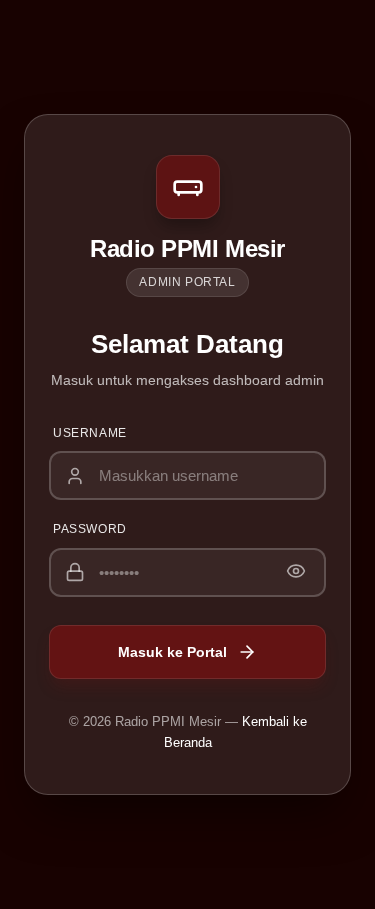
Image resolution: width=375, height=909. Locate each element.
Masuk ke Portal (172, 652)
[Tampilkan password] (296, 572)
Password (90, 529)
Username (90, 433)
